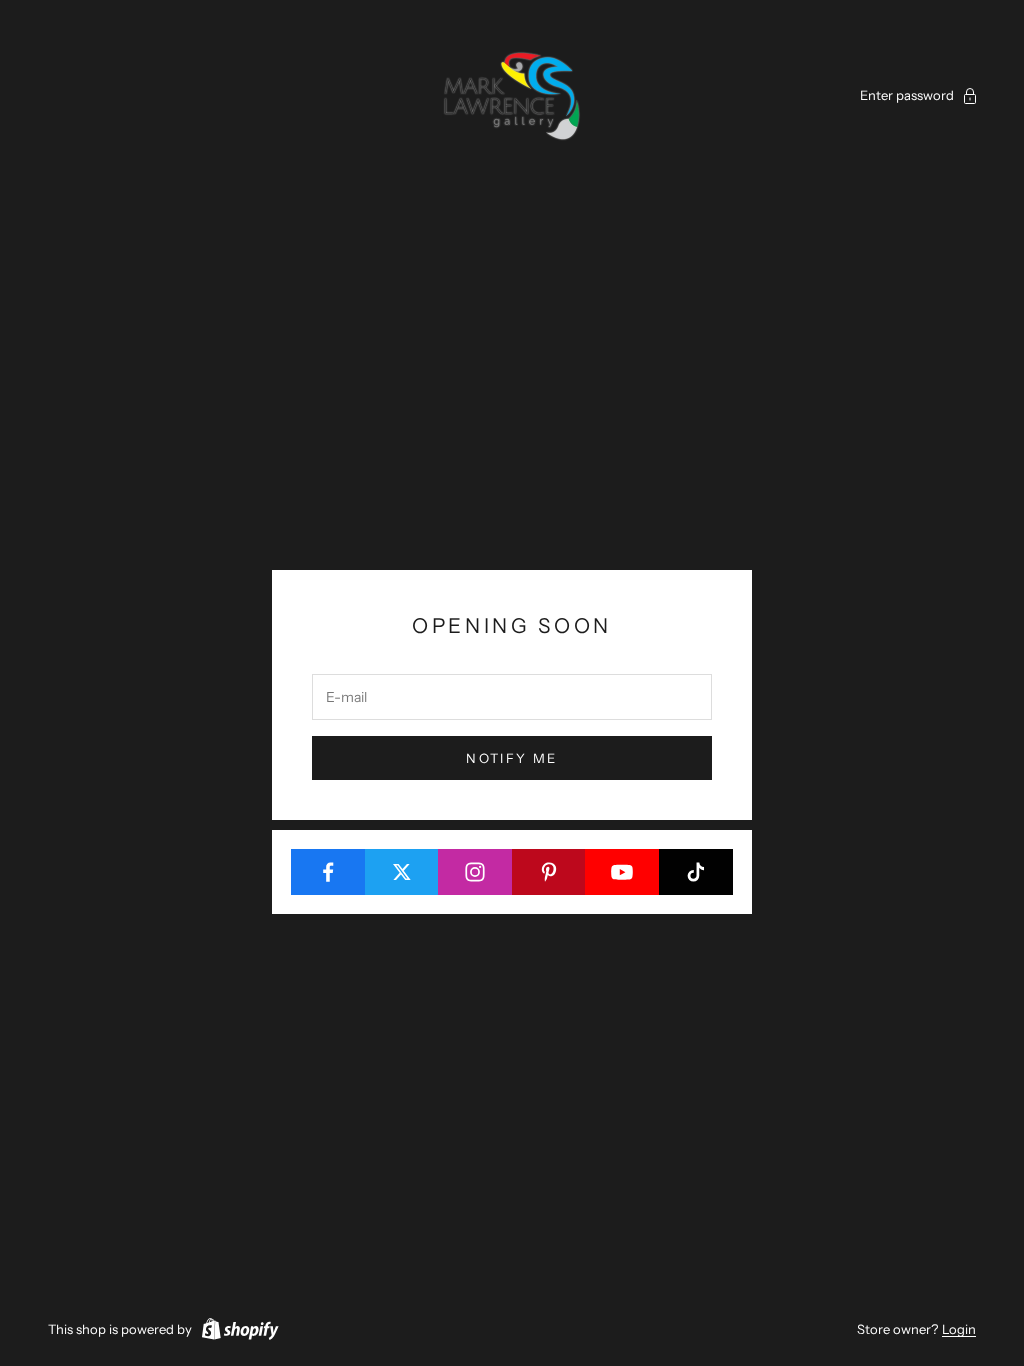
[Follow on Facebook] (328, 872)
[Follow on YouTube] (622, 872)
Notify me (511, 758)
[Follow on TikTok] (696, 872)
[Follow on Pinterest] (549, 872)
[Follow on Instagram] (475, 872)
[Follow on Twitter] (402, 872)
